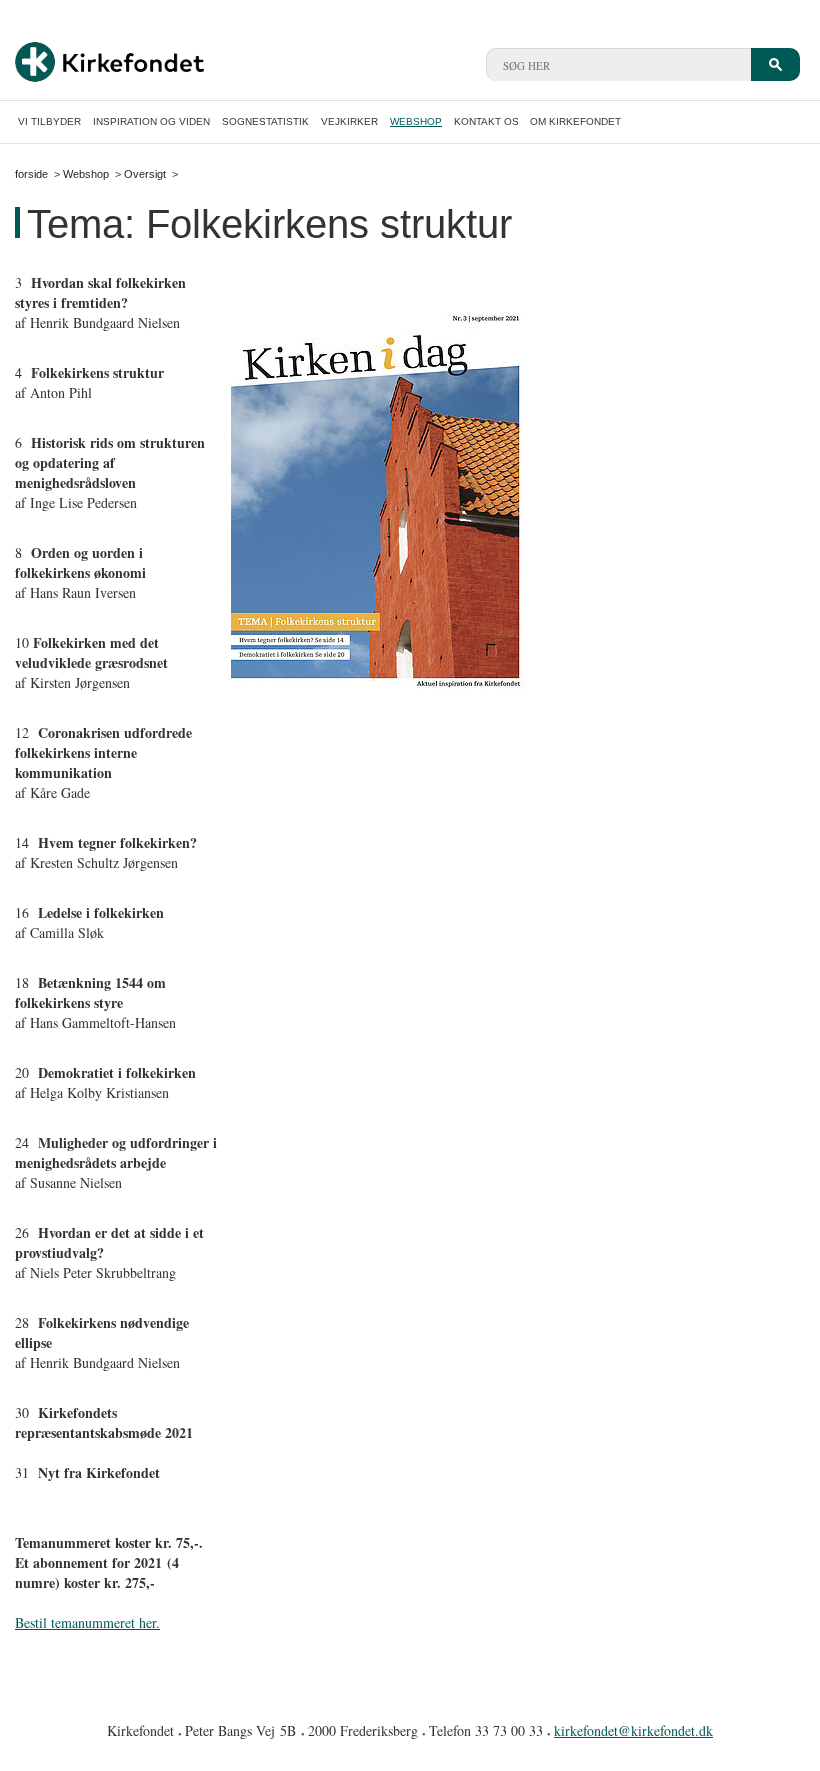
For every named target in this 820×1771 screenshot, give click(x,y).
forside (31, 174)
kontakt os (486, 121)
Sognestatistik (265, 121)
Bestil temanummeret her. (87, 1622)
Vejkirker (349, 121)
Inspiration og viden (151, 121)
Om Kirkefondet (575, 121)
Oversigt (145, 174)
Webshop (416, 121)
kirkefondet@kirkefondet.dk (633, 1730)
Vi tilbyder (49, 121)
